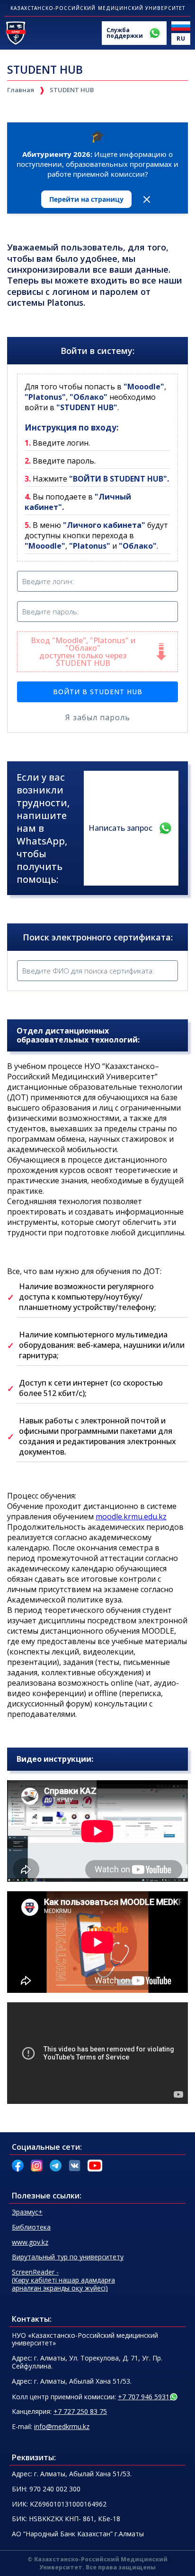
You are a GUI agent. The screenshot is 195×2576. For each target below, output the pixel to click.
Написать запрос (120, 828)
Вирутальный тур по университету (68, 2257)
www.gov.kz (30, 2242)
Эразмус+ (27, 2212)
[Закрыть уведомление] (147, 199)
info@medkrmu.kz (62, 2426)
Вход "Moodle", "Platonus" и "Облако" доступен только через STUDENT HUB (104, 652)
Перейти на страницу (86, 199)
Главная (21, 90)
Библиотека (31, 2227)
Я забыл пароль (98, 717)
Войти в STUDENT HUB (98, 692)
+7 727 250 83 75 (80, 2411)
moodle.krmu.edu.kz (131, 1516)
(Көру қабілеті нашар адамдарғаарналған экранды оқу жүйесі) (63, 2280)
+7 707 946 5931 (144, 2397)
